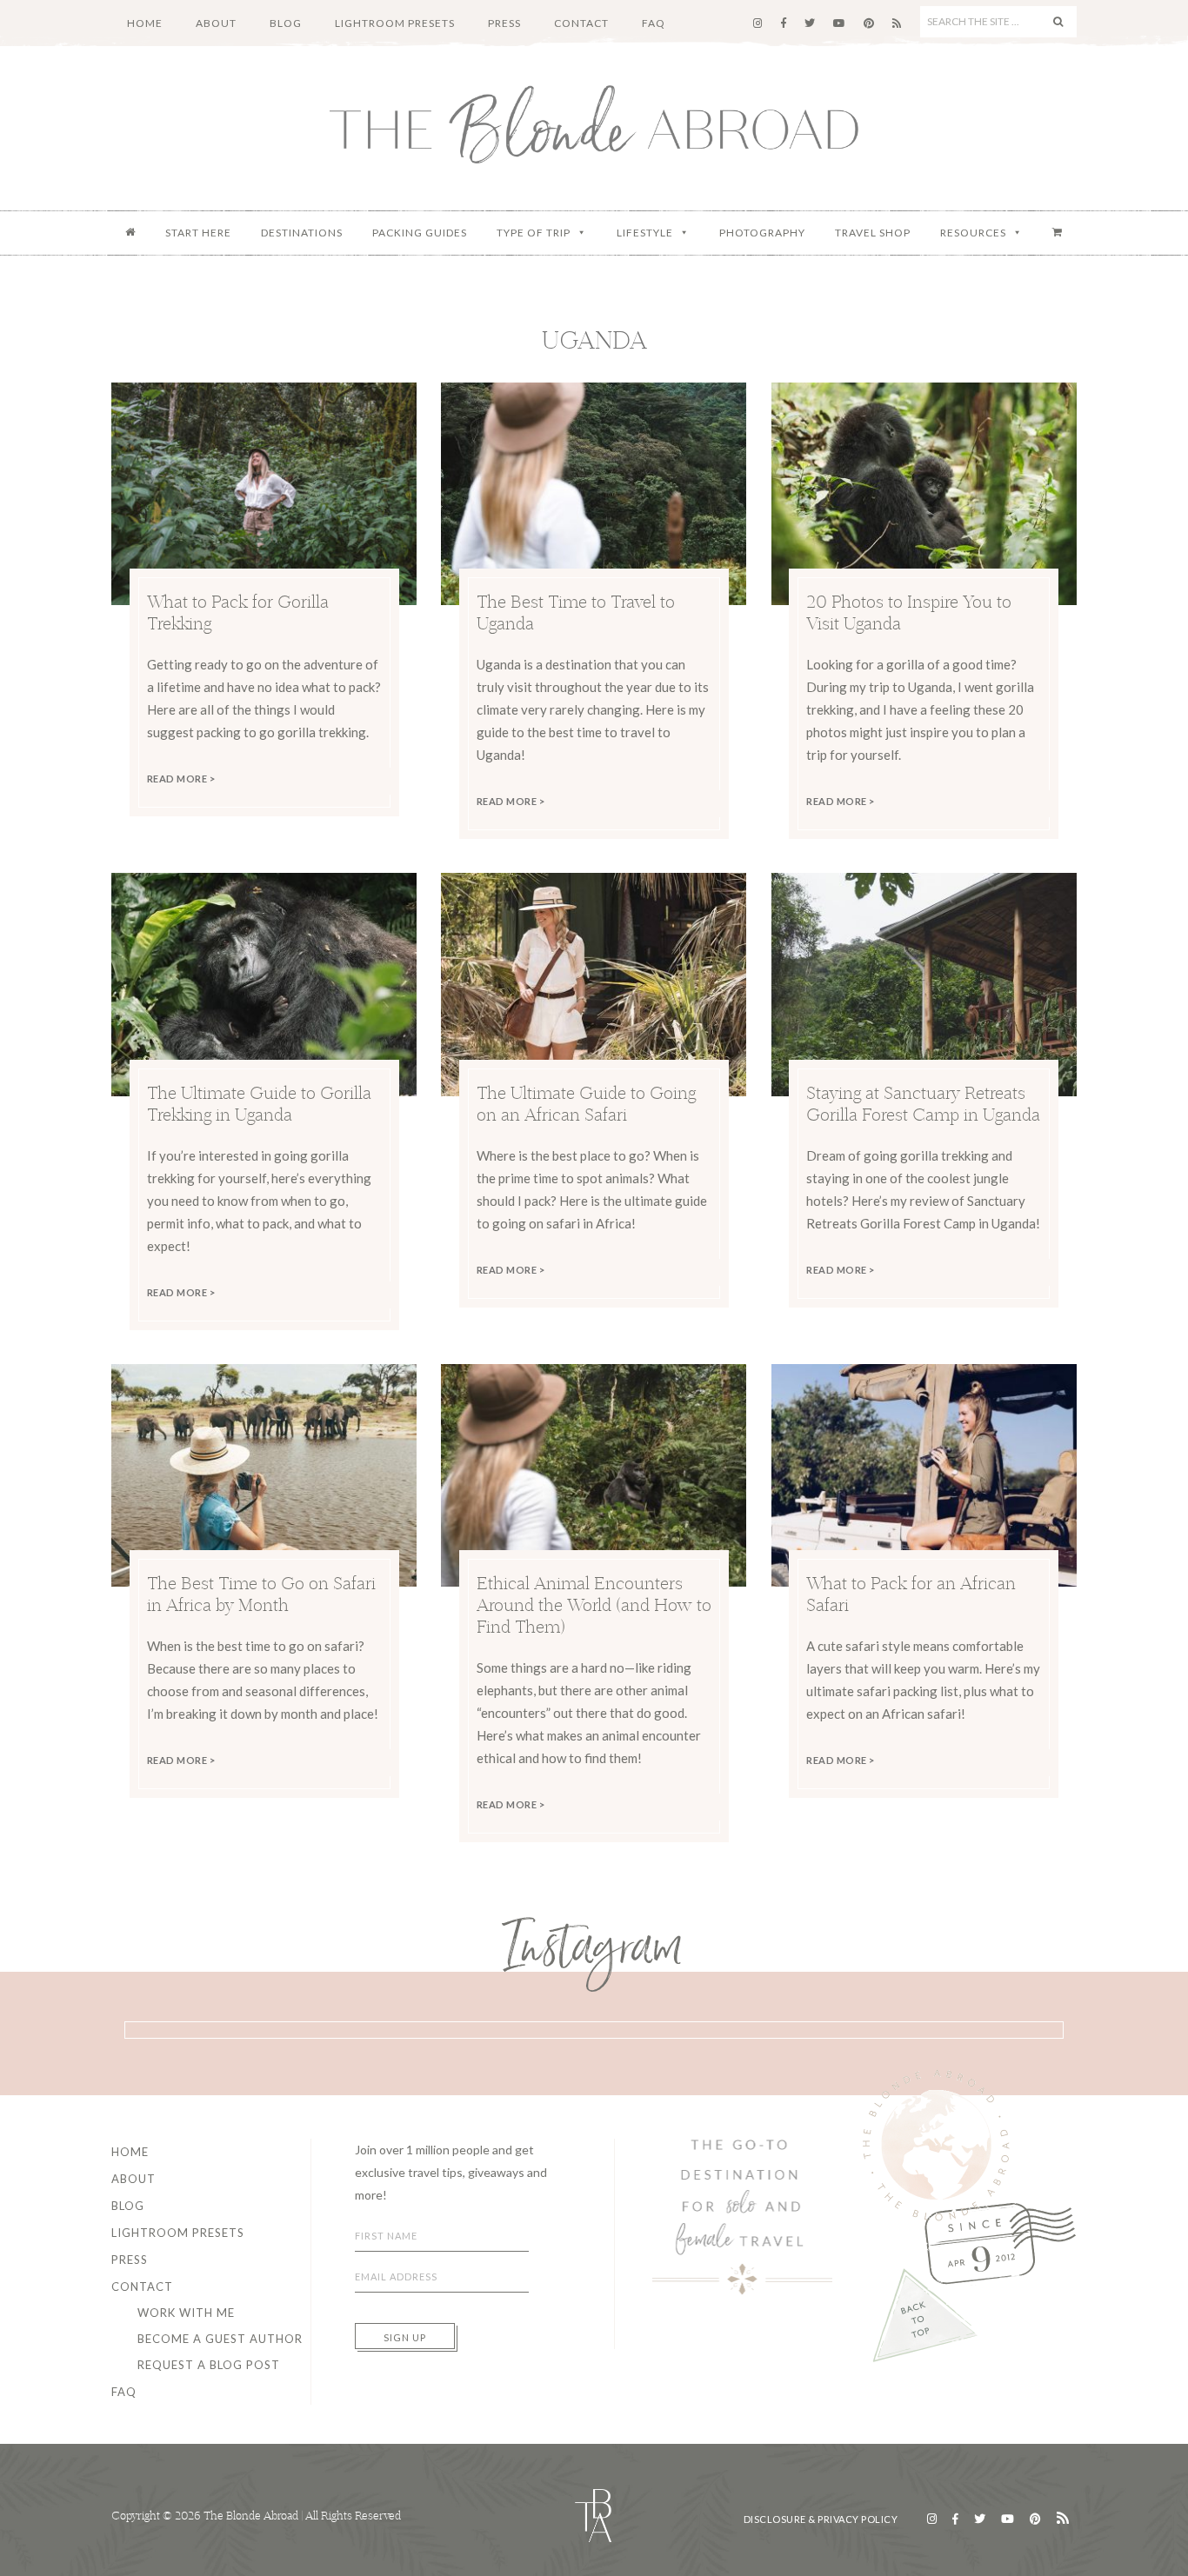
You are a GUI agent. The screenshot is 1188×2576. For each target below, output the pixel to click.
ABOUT (133, 2179)
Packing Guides (420, 233)
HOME (130, 2152)
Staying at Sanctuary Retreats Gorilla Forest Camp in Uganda (923, 1103)
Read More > (181, 779)
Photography (762, 233)
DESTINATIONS (302, 233)
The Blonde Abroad (594, 124)
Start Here (198, 233)
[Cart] (1058, 233)
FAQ (124, 2392)
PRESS (130, 2260)
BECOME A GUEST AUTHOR (220, 2339)
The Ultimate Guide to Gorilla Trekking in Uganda (259, 1103)
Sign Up (405, 2337)
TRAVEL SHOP (873, 233)
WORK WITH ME (186, 2313)
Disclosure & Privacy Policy (821, 2519)
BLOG (128, 2206)
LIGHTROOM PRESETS (178, 2233)
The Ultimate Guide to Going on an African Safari (586, 1103)
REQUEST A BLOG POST (209, 2365)
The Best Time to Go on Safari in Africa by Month (261, 1594)
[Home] (130, 233)
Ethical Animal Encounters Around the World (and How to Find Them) (594, 1604)
